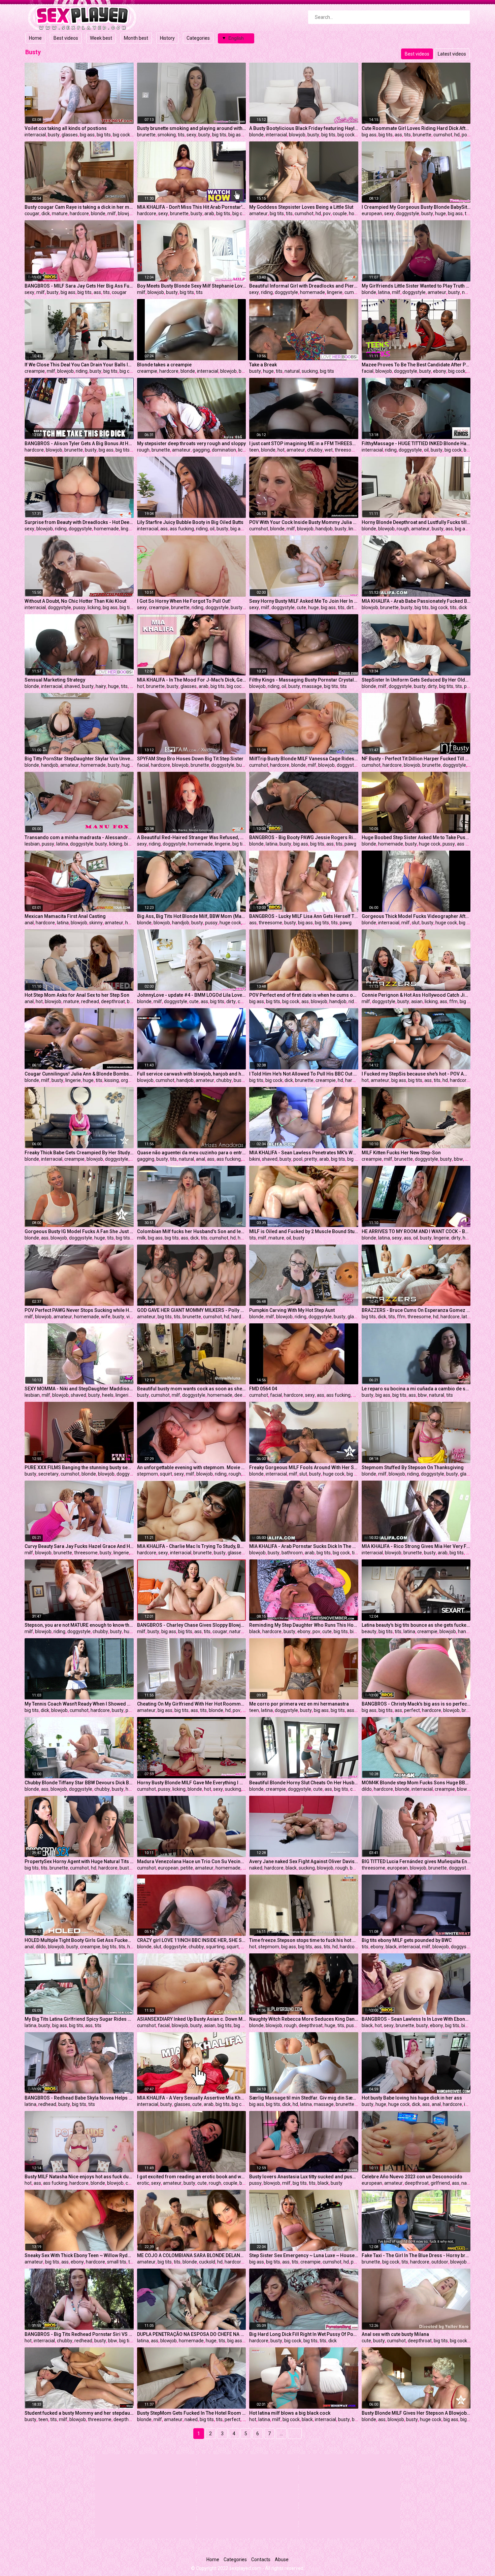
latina (384, 292)
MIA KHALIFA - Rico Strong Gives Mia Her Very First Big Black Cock (416, 1546)
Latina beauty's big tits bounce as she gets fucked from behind (416, 1625)
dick (46, 213)
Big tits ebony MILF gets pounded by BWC (407, 1940)
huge (440, 213)
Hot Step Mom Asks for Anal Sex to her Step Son (77, 995)
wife (106, 1317)
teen (254, 450)
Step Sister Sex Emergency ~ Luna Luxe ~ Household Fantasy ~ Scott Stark (304, 2255)
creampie (35, 371)
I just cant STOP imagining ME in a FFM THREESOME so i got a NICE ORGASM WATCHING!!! (304, 443)
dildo (367, 1789)
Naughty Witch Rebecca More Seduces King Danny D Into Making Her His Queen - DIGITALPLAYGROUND (304, 2019)
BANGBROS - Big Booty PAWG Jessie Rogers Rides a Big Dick (304, 837)
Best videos (66, 38)
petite (132, 1710)
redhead (90, 1001)
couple (340, 213)
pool (298, 1159)
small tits (117, 2262)
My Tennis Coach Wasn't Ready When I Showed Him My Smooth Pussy (79, 1704)
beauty (369, 1631)
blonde (256, 135)
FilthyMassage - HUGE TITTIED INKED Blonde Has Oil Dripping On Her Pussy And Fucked (416, 443)
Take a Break (263, 365)
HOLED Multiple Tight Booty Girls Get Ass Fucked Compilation (79, 1940)
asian (417, 1001)
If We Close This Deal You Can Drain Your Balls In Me (79, 365)
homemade (312, 292)
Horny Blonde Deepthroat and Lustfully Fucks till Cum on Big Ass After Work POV (416, 522)
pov (466, 135)
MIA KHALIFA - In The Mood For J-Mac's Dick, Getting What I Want (192, 680)
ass (398, 135)
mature (60, 213)
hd (457, 135)
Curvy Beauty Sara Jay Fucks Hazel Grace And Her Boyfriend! (79, 1546)
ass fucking (182, 529)
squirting (215, 1947)
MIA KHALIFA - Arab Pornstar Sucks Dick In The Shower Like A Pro (304, 1546)
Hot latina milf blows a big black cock (290, 2413)
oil (426, 450)
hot (281, 450)
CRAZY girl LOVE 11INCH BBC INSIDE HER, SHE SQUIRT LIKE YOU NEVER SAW (192, 1940)
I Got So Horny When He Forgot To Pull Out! (184, 601)
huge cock (430, 844)
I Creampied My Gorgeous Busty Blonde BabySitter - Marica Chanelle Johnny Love (416, 207)
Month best (136, 38)
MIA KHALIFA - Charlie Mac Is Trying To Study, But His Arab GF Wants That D (192, 1546)
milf (112, 213)
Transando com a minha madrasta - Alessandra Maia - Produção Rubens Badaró (79, 837)
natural (292, 371)
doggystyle (408, 213)
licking (245, 450)
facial (368, 371)
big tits (104, 135)
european (372, 213)
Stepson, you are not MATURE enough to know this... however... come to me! (79, 1625)
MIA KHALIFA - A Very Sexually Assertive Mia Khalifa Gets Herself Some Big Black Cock (192, 2098)
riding (267, 292)
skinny (96, 923)
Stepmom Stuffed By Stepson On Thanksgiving (413, 1467)
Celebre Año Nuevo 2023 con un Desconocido (412, 2177)
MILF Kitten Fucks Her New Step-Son (401, 1153)
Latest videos (452, 54)
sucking (310, 371)
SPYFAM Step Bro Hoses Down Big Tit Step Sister (190, 759)
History (167, 38)
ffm (453, 1001)
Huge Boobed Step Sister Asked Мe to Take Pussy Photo (416, 837)
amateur (258, 213)
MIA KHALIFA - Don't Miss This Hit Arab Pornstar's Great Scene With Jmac (192, 207)
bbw (458, 1159)
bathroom (292, 1553)
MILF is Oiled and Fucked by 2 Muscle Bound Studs (304, 1231)
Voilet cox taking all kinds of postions (66, 128)
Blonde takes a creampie (164, 365)
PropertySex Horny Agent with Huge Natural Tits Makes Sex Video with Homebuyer (79, 1861)
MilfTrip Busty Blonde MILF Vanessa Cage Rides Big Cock (304, 759)
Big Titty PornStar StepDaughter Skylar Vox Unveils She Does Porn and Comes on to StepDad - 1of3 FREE (79, 759)
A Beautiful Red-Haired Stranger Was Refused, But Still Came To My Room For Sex (192, 837)
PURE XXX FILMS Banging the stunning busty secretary (79, 1467)
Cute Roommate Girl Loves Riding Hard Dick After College (416, 128)
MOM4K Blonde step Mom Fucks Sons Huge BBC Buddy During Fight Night (416, 1783)
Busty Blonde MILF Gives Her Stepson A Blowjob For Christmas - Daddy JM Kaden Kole (416, 2413)
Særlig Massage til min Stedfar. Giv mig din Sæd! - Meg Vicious (304, 2098)
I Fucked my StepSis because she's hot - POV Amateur (416, 1074)
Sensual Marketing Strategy (55, 680)
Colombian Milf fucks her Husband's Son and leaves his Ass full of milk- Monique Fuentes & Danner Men (192, 1231)
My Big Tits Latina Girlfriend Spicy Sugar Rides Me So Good (79, 2019)
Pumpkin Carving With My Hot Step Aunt (292, 1310)
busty (54, 135)
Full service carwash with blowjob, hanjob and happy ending (192, 1074)
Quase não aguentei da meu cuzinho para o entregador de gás (192, 1153)
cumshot (443, 135)
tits (181, 135)
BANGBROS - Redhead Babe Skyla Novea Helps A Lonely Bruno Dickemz (79, 2098)
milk (141, 1238)
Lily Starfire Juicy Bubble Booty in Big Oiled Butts (190, 522)
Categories (198, 38)
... (281, 2434)
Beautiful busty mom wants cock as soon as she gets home (192, 1389)
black (255, 1631)
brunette (146, 135)
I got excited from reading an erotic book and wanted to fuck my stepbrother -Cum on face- (192, 2177)
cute (301, 607)
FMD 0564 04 (263, 1389)
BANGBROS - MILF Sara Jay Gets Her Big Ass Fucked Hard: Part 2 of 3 (79, 286)
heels (108, 1395)
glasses (70, 135)
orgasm (129, 1080)
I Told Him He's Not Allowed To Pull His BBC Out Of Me (304, 1074)
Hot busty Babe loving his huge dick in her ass (412, 2098)
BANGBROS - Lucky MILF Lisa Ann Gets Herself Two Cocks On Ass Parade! (304, 916)
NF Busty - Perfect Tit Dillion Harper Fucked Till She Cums (416, 759)
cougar (32, 213)
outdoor (440, 2262)
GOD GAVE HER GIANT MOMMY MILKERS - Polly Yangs (192, 1310)
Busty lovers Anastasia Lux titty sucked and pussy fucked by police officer (304, 2177)
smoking (167, 135)
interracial (35, 135)
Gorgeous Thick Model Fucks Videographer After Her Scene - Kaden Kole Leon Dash (416, 916)
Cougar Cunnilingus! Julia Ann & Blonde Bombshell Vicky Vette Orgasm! (79, 1074)
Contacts (261, 2560)
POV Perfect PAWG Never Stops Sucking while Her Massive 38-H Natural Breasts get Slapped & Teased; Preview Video (79, 1310)
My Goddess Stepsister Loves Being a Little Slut (301, 207)
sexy (191, 135)
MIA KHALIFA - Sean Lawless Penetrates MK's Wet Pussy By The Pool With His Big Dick (304, 1153)
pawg (350, 844)
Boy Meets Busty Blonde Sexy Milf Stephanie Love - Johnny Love (192, 286)
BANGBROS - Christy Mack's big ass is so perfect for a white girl (416, 1704)
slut (416, 923)
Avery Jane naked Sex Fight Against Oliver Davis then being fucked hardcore (304, 1861)
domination (224, 450)
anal (29, 923)
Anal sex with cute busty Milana (395, 2334)
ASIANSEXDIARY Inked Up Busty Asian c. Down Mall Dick (192, 2019)
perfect (412, 1710)
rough (143, 450)
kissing (112, 1080)
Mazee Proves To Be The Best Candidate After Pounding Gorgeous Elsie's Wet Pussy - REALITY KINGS (416, 365)
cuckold (207, 2262)
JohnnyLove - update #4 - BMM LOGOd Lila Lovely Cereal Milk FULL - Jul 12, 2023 (192, 995)
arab (209, 213)
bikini (255, 1159)
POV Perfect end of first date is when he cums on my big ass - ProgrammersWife (304, 995)
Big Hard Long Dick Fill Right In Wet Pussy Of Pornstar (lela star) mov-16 (304, 2334)
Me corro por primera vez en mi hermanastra (299, 1704)
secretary (48, 1474)
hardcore (79, 213)
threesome (346, 450)
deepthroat (113, 1001)
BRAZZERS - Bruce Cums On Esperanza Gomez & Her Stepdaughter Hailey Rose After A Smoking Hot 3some (416, 1310)
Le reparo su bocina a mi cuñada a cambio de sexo (416, 1389)
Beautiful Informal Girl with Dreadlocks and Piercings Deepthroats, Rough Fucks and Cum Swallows (304, 286)
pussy (79, 607)
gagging (201, 450)
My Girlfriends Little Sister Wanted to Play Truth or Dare (416, 286)
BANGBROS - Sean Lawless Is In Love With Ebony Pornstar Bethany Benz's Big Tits (416, 2019)
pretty (311, 1159)
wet (329, 450)
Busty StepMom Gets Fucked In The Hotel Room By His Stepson (192, 2413)
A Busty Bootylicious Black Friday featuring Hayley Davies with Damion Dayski (304, 128)
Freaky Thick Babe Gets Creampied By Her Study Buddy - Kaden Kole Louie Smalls (79, 1153)
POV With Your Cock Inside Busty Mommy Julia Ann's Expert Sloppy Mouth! (304, 522)
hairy (101, 686)
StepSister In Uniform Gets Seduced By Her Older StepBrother (416, 680)
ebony (440, 371)
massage (312, 686)
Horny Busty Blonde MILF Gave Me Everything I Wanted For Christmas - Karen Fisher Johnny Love (192, 1783)
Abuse (282, 2560)
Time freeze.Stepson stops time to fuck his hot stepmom (304, 1940)
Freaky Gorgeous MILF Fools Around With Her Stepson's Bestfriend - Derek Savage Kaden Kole (304, 1467)
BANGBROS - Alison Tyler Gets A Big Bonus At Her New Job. (79, 443)
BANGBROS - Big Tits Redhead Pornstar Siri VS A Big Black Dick (79, 2334)
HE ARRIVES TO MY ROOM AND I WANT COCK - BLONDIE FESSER (416, 1231)
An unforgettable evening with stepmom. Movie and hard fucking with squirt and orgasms (192, 1467)
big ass (87, 135)
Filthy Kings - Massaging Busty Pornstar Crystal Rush (304, 680)
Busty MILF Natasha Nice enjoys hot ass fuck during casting (79, 2177)
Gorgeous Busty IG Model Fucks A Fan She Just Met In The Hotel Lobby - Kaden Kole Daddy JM (79, 1231)
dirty (351, 607)
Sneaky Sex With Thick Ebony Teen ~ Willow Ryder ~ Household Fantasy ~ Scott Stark (79, 2255)
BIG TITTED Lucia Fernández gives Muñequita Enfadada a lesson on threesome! (416, 1861)
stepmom (147, 1474)
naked (469, 292)
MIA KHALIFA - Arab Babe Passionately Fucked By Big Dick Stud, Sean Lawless (416, 601)
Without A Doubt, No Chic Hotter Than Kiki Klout (75, 601)
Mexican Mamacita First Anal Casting (65, 916)
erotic (143, 2183)
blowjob (297, 135)
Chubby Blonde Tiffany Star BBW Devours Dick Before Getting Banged (79, 1783)
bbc (356, 2419)
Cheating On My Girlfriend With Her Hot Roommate (192, 1704)
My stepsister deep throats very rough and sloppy (191, 443)
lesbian (32, 844)
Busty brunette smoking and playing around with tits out (192, 128)
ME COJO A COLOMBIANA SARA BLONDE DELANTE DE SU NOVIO (192, 2255)
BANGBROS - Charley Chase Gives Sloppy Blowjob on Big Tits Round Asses (192, 1625)
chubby (315, 450)
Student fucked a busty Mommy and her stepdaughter (79, 2413)
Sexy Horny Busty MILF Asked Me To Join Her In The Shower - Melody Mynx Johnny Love (304, 601)
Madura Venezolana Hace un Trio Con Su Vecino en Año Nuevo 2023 (192, 1861)
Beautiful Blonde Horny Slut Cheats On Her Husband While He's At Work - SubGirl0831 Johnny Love (304, 1783)
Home (35, 38)
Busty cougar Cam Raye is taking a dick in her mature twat (79, 207)
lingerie (335, 292)
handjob (324, 529)
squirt (166, 1474)
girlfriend (440, 2183)
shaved (72, 686)
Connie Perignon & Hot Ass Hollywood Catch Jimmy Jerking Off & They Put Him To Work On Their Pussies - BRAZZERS (416, 995)
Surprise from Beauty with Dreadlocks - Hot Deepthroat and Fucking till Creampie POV (79, 522)
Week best (101, 38)
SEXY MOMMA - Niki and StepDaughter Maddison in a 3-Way (79, 1389)
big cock (121, 135)
